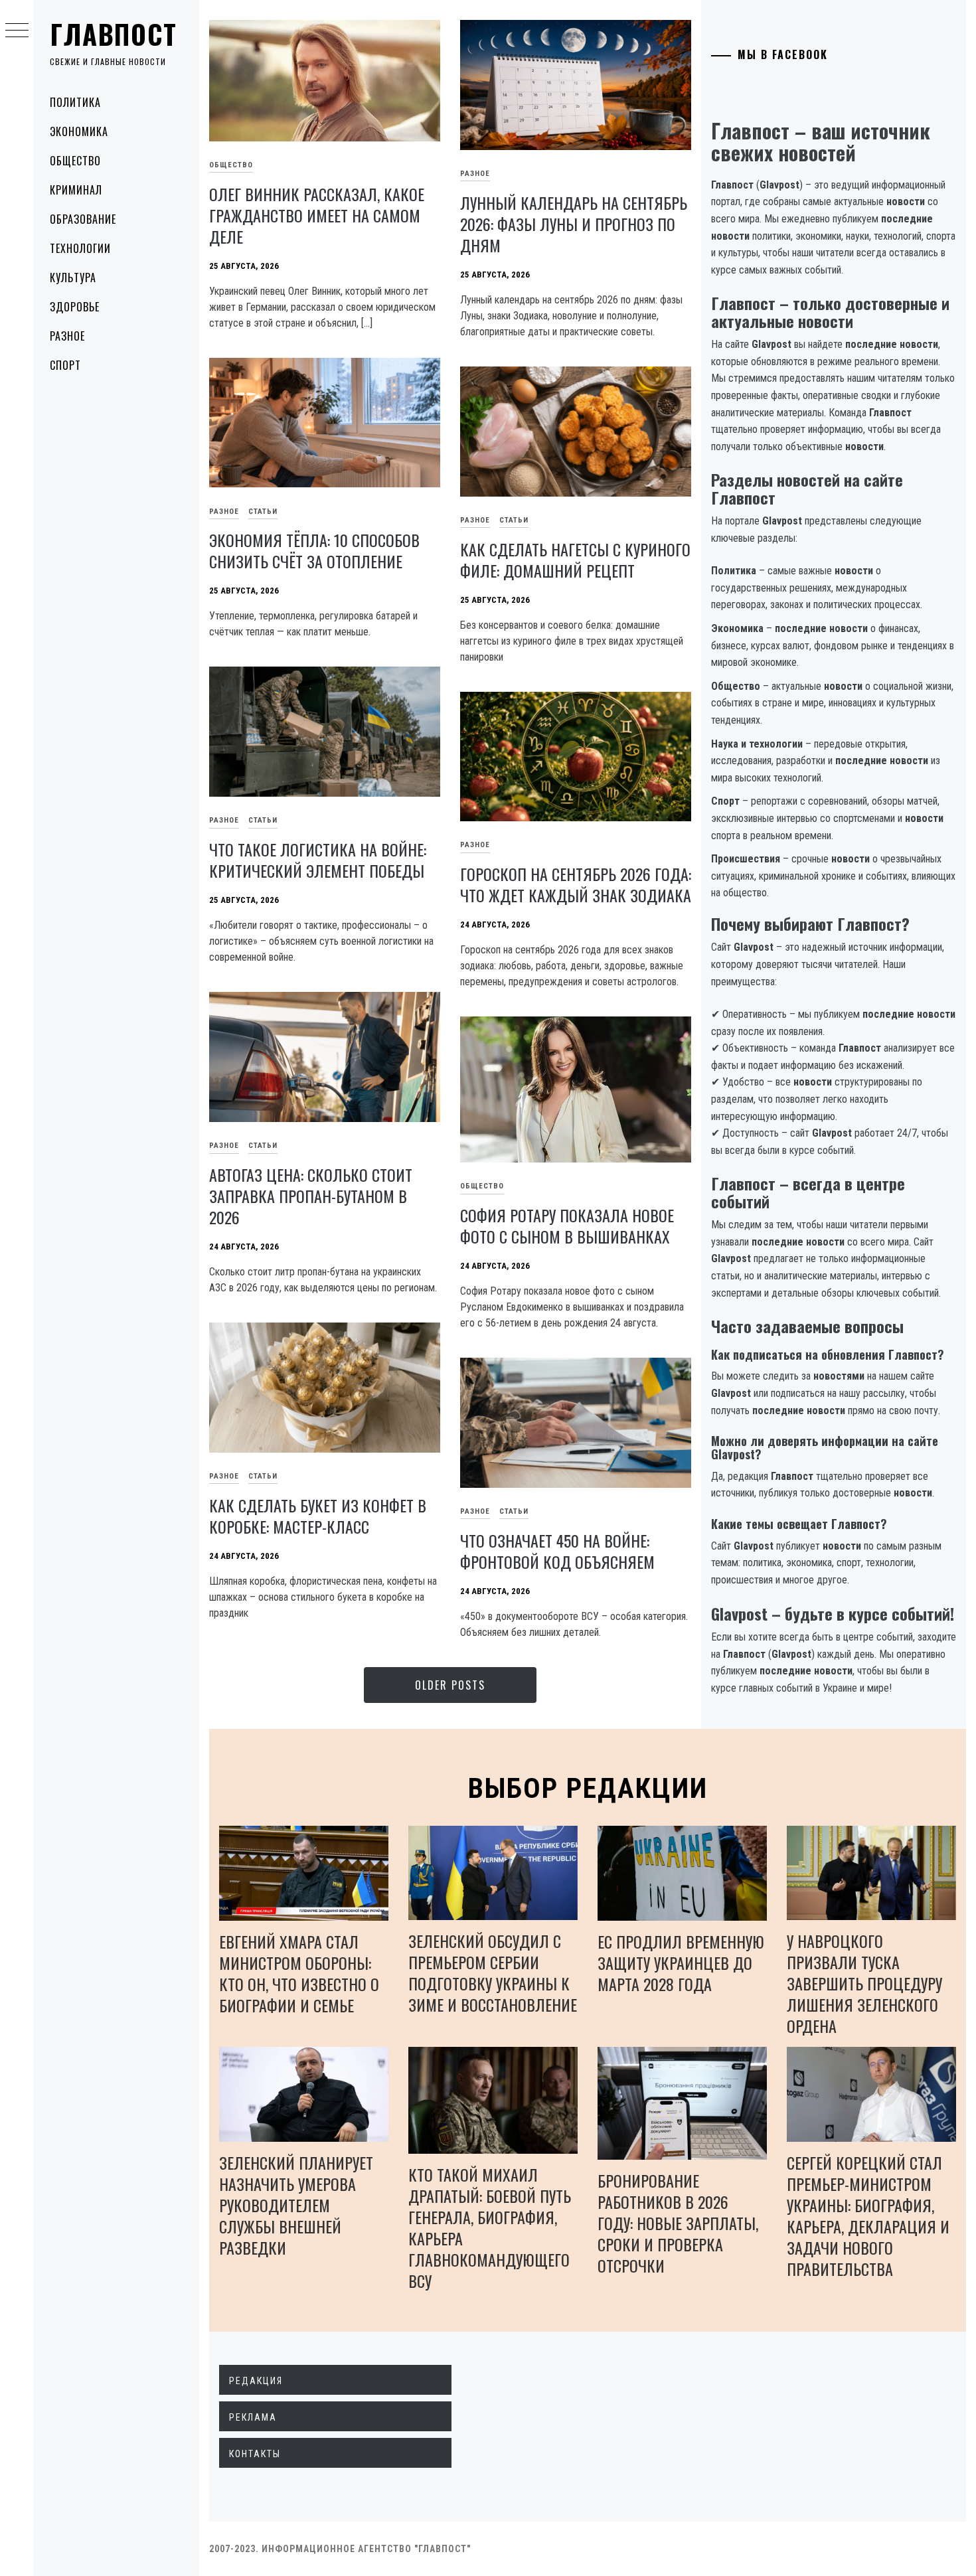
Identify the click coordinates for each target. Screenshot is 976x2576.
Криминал (76, 190)
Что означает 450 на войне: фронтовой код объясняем (557, 1551)
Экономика (79, 131)
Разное (67, 336)
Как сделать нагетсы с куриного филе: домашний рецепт (575, 560)
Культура (73, 278)
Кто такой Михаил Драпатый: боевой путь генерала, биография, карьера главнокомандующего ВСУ (490, 2227)
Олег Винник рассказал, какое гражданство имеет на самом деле (317, 215)
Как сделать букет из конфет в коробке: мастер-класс (318, 1516)
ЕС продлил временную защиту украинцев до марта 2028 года (681, 1963)
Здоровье (75, 307)
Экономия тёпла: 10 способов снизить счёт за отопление (314, 550)
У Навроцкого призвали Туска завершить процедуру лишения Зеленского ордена (864, 1983)
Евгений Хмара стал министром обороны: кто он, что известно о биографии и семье (299, 1973)
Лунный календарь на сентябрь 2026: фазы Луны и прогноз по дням (574, 224)
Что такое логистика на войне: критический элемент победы (318, 860)
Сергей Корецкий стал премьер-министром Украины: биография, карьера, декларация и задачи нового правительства (868, 2215)
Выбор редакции (588, 1788)
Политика (75, 102)
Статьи (263, 512)
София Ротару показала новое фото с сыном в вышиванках (567, 1226)
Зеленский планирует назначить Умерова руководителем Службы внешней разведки (296, 2205)
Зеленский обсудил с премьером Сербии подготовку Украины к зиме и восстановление (493, 1972)
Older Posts (450, 1685)
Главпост (114, 34)
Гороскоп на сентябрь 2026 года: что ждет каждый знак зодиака (576, 884)
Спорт (65, 365)
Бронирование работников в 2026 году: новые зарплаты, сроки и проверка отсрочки (678, 2223)
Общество (75, 161)
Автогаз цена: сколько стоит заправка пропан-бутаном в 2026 (311, 1196)
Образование (83, 219)
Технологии (80, 248)
